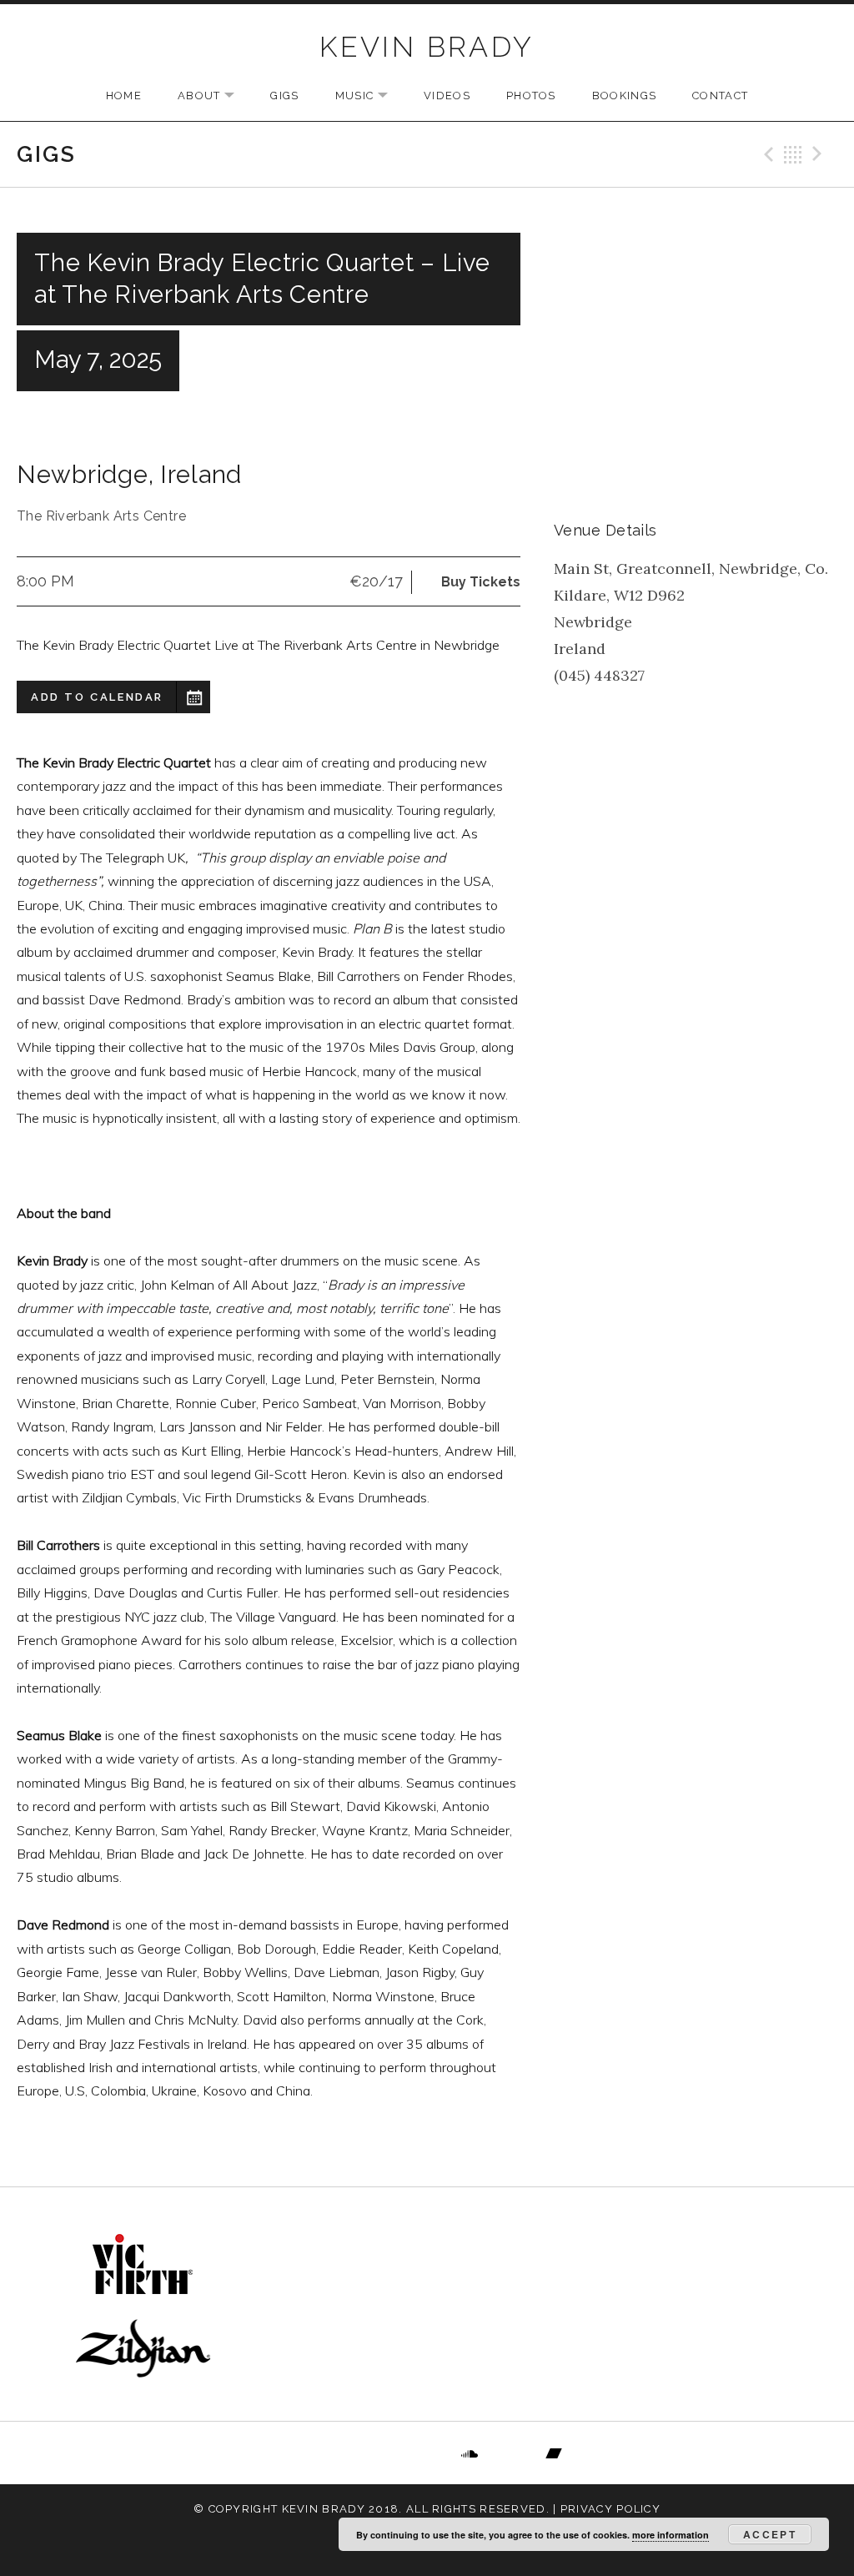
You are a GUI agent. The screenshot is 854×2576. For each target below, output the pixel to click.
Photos (531, 96)
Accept (770, 2534)
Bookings (624, 96)
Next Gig (820, 154)
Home (124, 96)
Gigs (284, 96)
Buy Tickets (481, 582)
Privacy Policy (610, 2509)
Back (793, 154)
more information (671, 2535)
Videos (447, 96)
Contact (720, 96)
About (215, 96)
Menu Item (301, 2453)
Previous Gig (766, 154)
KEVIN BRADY (427, 47)
